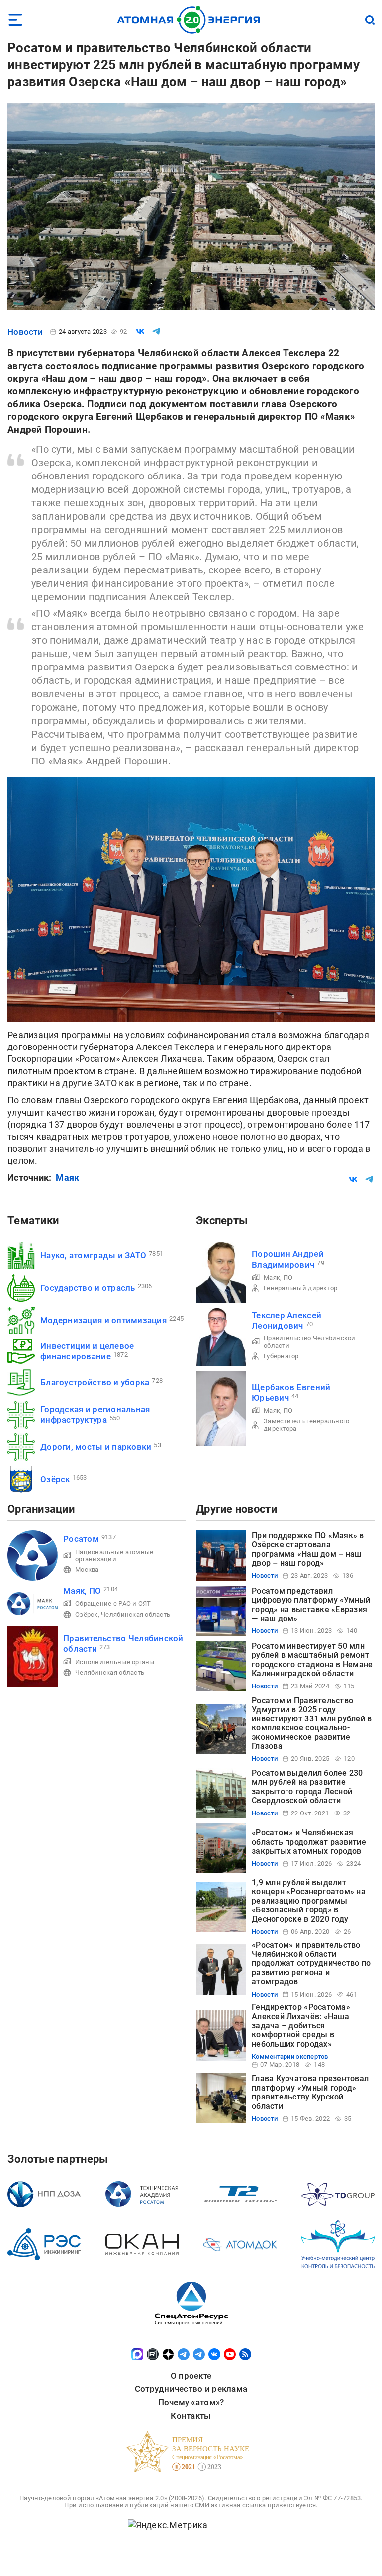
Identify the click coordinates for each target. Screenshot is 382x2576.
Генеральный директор (300, 1288)
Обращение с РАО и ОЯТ (113, 1603)
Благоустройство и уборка (95, 1382)
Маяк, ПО (278, 1278)
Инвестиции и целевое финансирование (87, 1351)
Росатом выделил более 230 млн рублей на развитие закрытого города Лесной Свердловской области (307, 1787)
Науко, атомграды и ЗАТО (93, 1255)
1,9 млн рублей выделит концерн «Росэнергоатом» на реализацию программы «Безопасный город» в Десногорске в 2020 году (309, 1901)
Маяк (67, 1178)
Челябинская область (136, 1614)
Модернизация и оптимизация (103, 1320)
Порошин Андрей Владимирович (288, 1259)
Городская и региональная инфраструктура (95, 1414)
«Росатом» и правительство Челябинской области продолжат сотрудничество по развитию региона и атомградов (311, 1963)
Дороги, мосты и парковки (96, 1447)
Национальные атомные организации (114, 1556)
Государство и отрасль (88, 1288)
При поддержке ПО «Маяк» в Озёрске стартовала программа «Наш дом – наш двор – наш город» (308, 1549)
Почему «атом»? (191, 2402)
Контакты (191, 2416)
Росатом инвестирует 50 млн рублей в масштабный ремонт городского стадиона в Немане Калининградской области (312, 1660)
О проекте (191, 2376)
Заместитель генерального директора (306, 1424)
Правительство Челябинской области (310, 1342)
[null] (140, 331)
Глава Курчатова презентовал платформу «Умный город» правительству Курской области (310, 2092)
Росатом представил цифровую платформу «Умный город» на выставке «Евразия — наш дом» (311, 1605)
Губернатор (281, 1356)
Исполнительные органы (115, 1662)
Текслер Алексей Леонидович (286, 1320)
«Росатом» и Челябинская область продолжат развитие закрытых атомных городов (309, 1842)
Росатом (81, 1539)
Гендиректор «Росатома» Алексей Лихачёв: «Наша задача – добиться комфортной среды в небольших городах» (301, 2026)
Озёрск (55, 1479)
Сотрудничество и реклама (191, 2389)
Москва (87, 1570)
